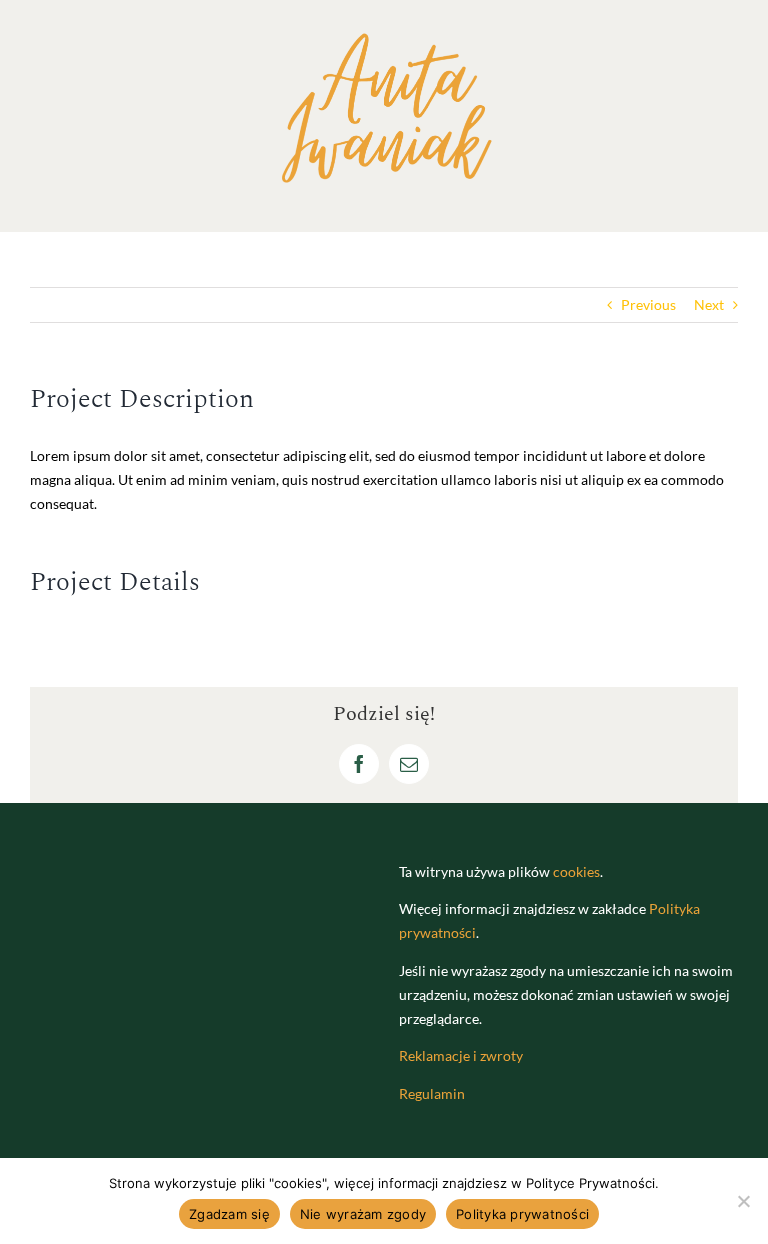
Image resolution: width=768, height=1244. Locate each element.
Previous (648, 304)
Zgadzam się (229, 1214)
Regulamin (432, 1093)
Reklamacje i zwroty (461, 1055)
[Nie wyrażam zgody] (743, 1201)
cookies (576, 871)
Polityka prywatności (522, 1214)
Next (709, 304)
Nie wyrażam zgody (363, 1214)
